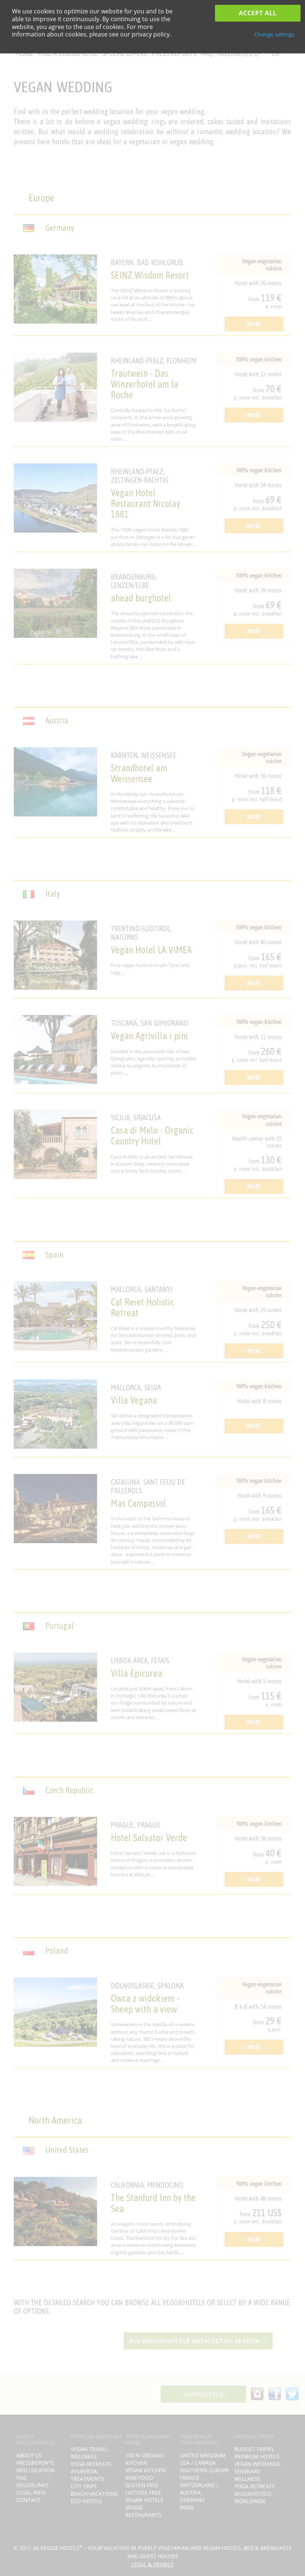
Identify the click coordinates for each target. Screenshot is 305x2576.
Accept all (258, 13)
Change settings (274, 34)
